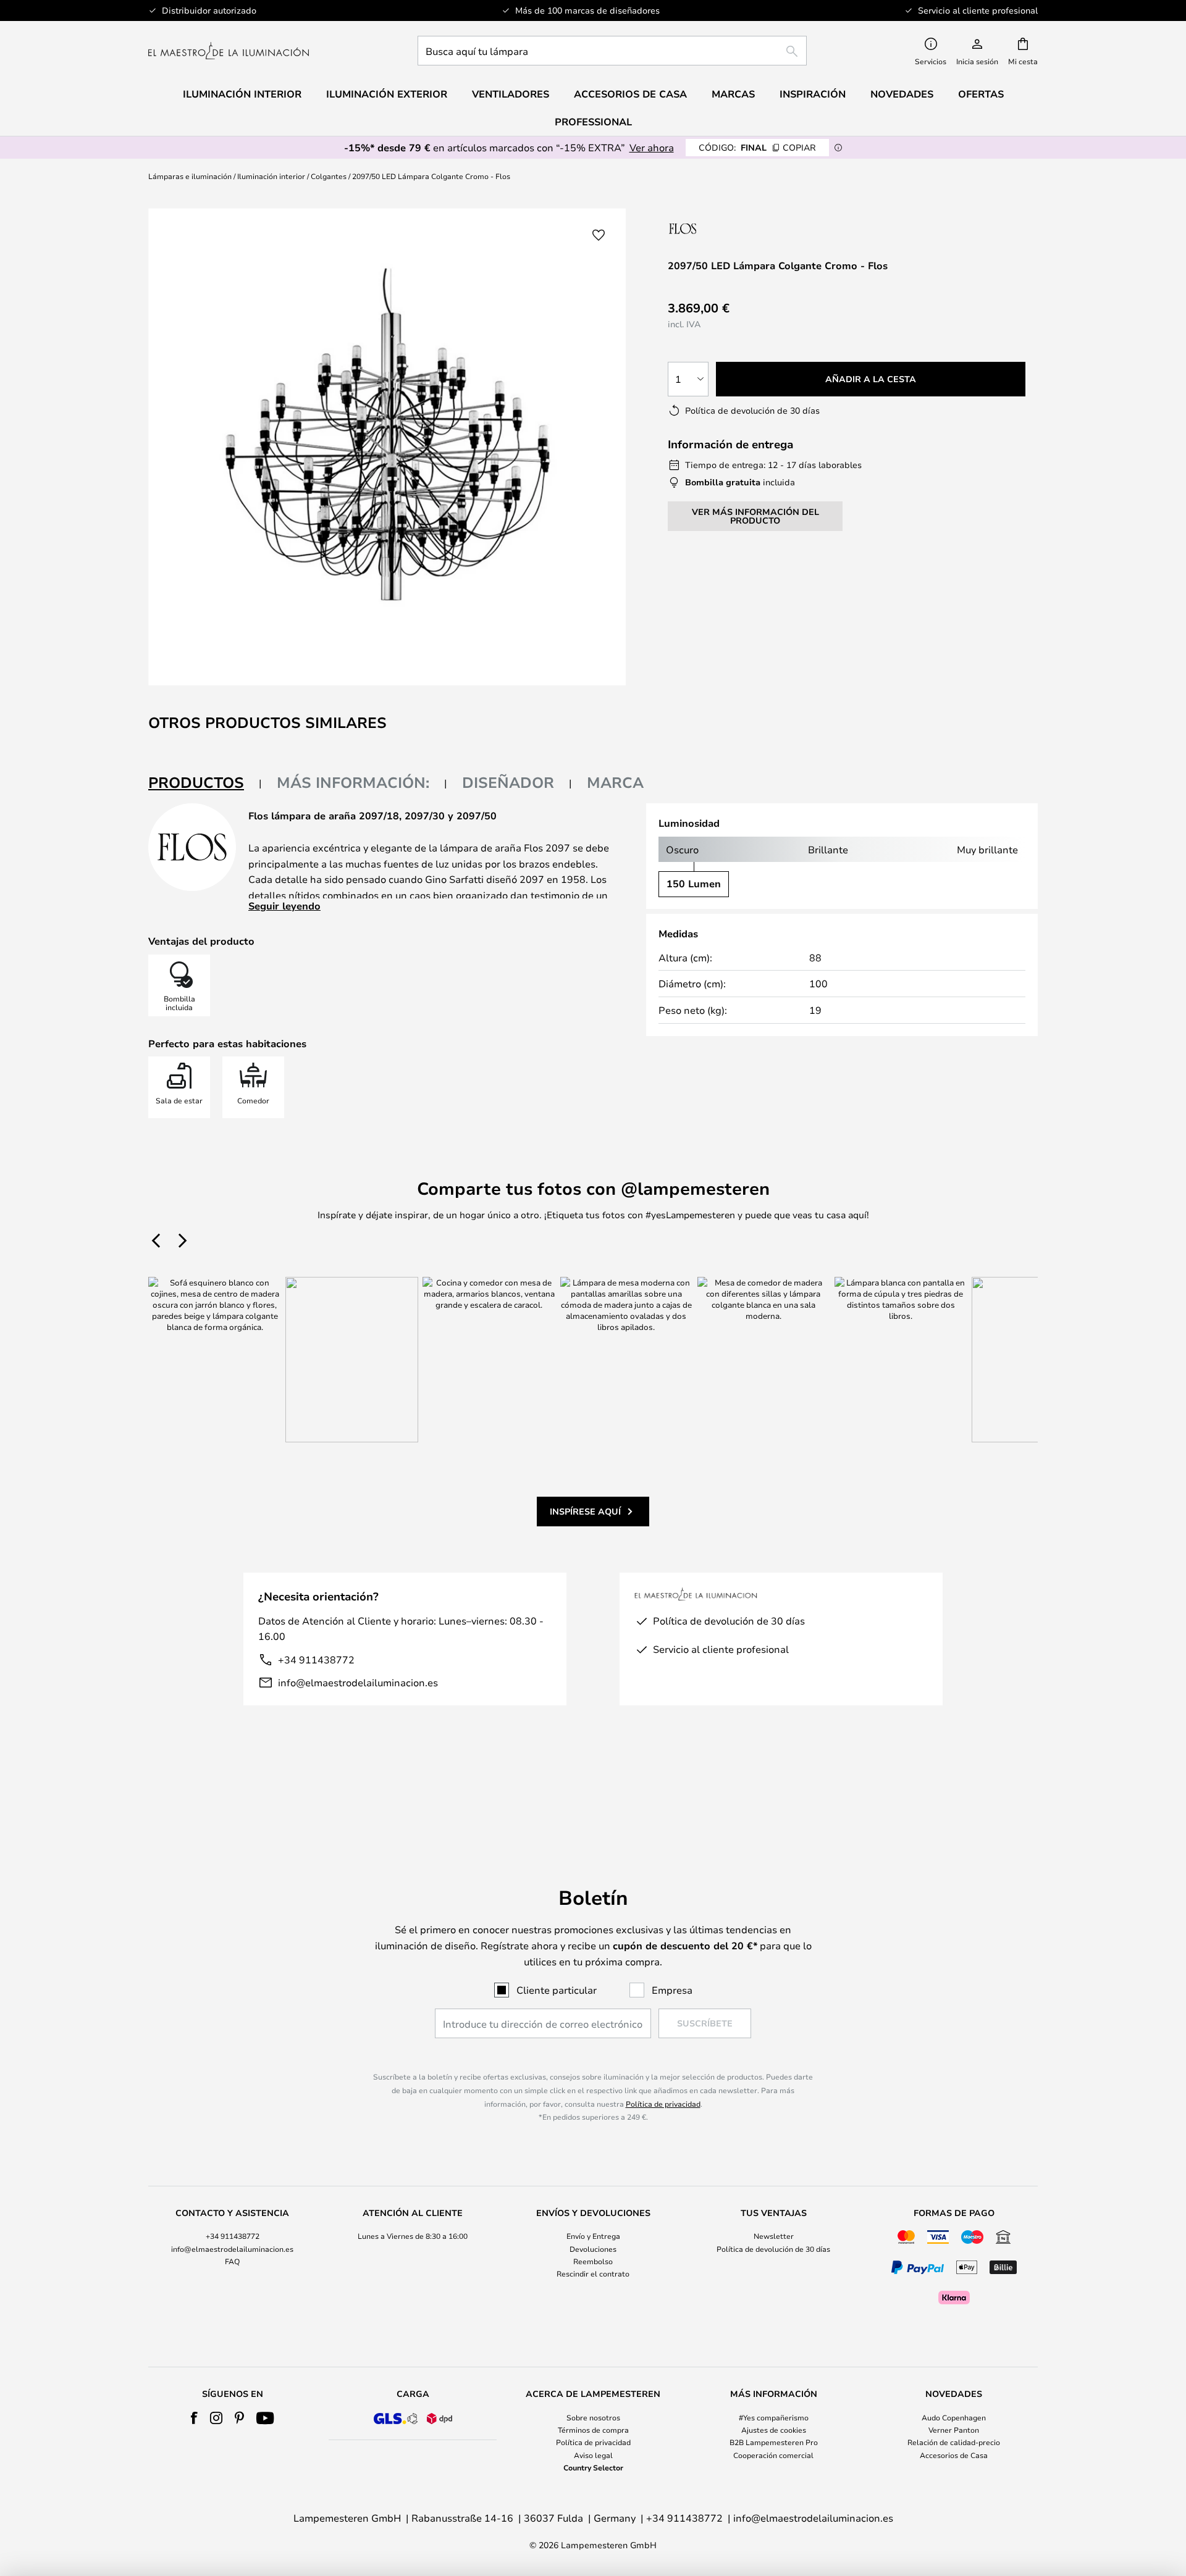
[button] (599, 235)
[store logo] (229, 51)
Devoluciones (593, 2249)
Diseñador (508, 782)
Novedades (902, 94)
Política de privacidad (663, 2104)
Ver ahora (652, 147)
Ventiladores (511, 94)
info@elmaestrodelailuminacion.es (358, 1682)
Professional (593, 122)
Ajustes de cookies (774, 2430)
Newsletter (774, 2236)
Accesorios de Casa (954, 2455)
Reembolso (593, 2261)
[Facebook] (194, 2418)
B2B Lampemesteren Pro (774, 2442)
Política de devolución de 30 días (773, 2249)
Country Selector (593, 2467)
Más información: (353, 782)
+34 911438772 (316, 1659)
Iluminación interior (271, 176)
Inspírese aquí (585, 1511)
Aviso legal (593, 2455)
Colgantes (329, 176)
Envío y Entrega (593, 2236)
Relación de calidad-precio (954, 2442)
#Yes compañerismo (774, 2417)
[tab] (205, 783)
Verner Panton (954, 2430)
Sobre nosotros (593, 2417)
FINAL (757, 147)
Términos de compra (593, 2430)
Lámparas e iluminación (190, 176)
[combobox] (612, 51)
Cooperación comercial (773, 2455)
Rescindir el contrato (593, 2273)
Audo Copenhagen (954, 2417)
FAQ (232, 2261)
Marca (615, 782)
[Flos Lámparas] (734, 228)
